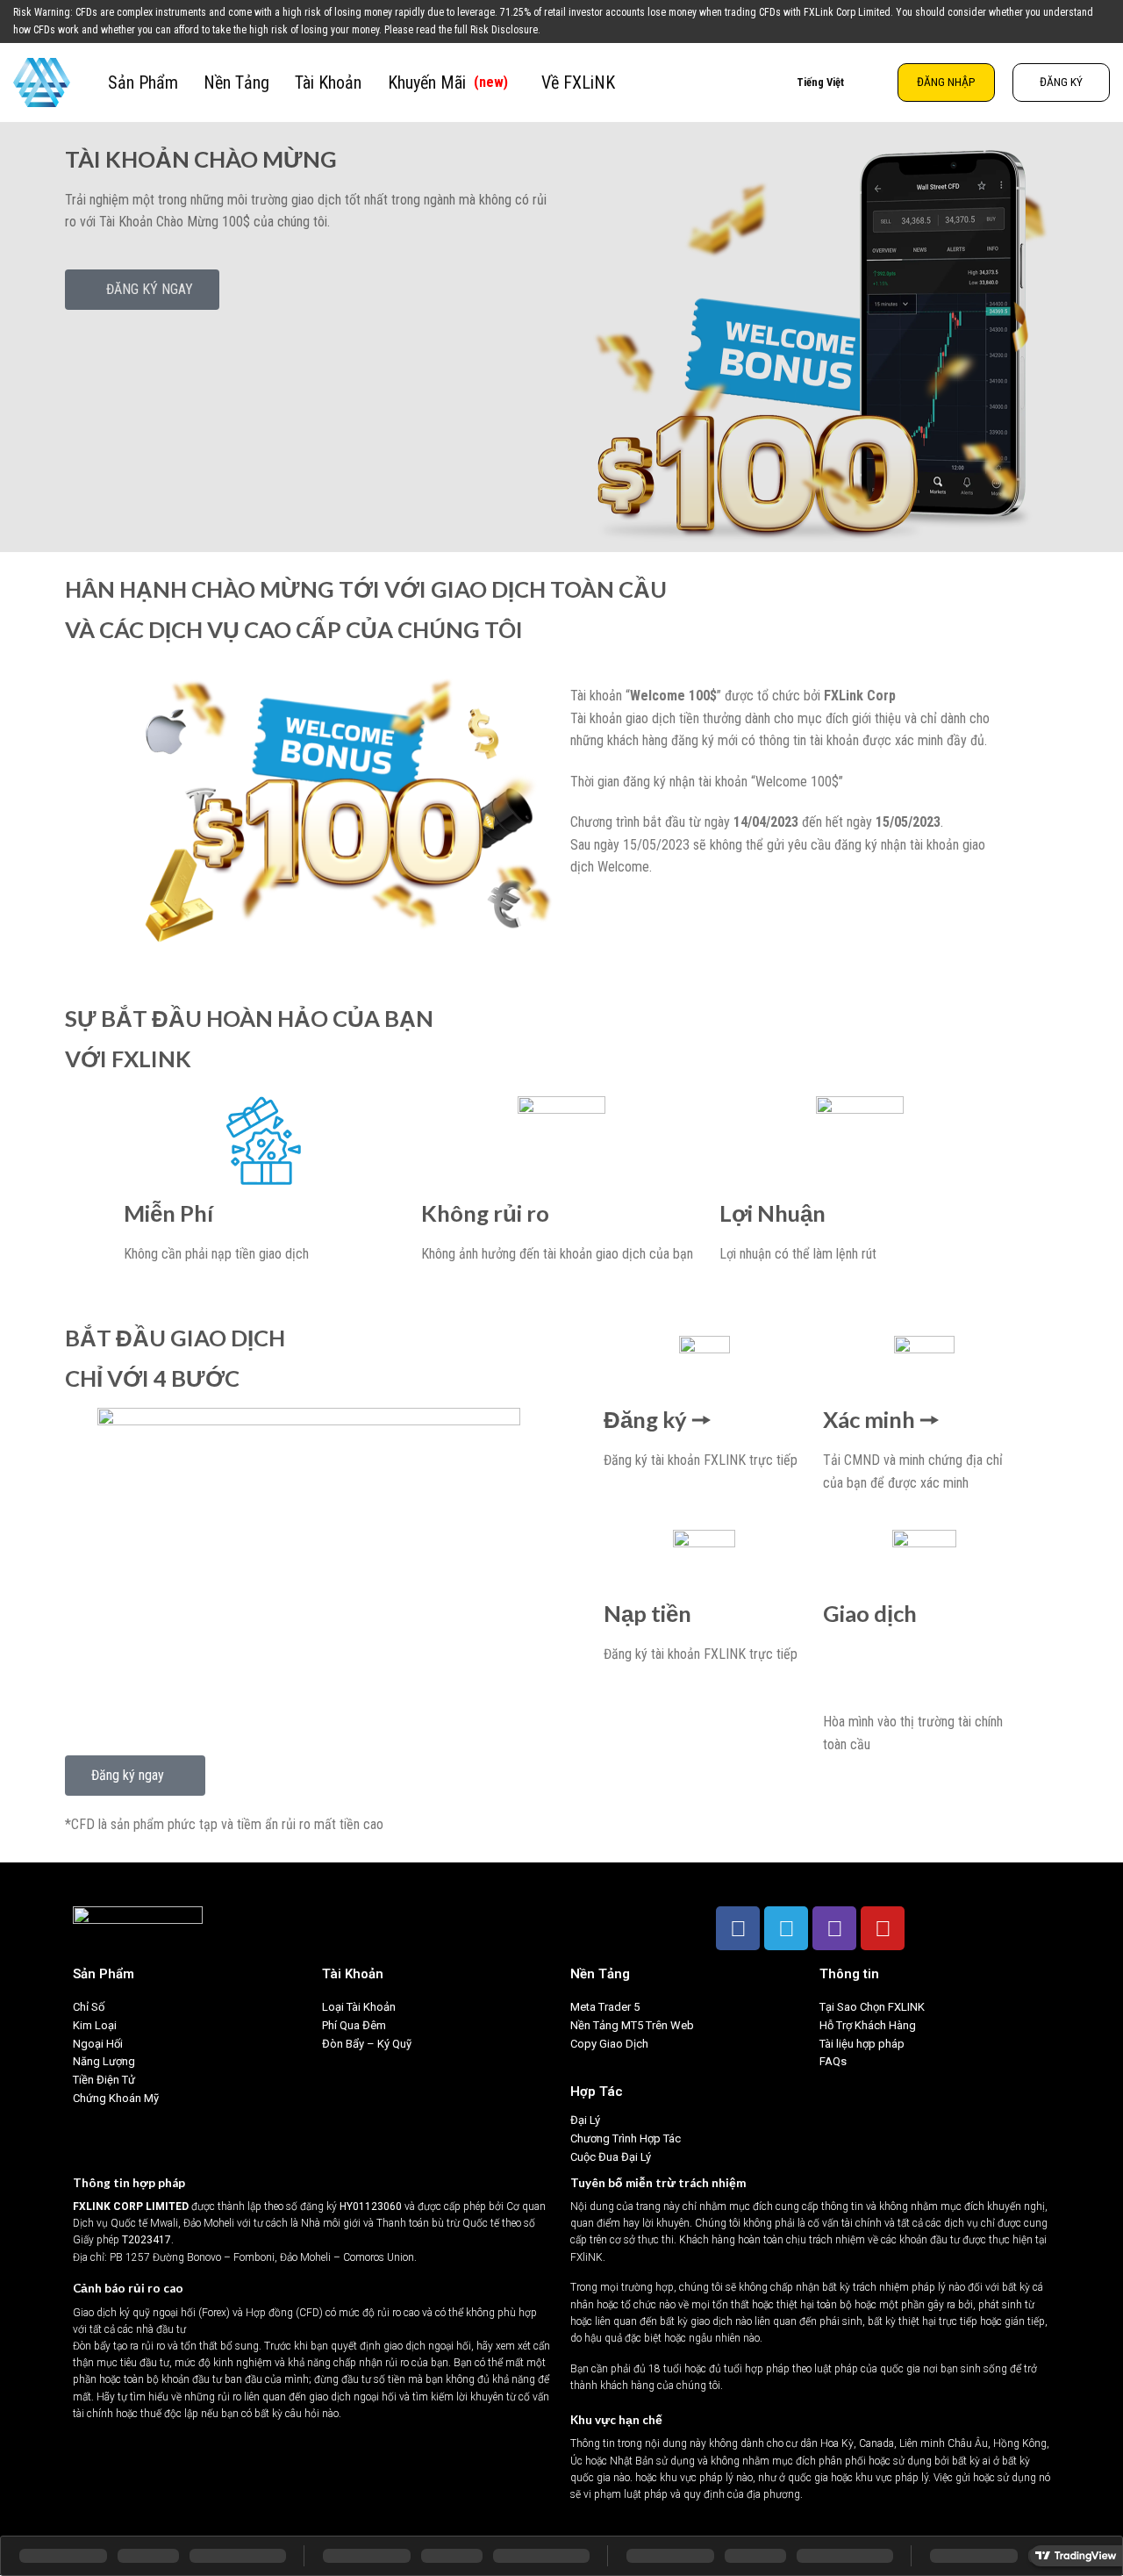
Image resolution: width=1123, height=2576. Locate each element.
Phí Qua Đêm (354, 2025)
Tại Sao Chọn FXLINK (872, 2007)
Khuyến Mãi (448, 83)
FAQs (833, 2061)
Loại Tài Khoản (359, 2007)
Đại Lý (585, 2120)
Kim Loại (95, 2025)
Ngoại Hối (98, 2044)
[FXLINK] (47, 83)
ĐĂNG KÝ (1061, 82)
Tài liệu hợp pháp (862, 2044)
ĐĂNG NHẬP (946, 82)
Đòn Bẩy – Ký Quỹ (368, 2044)
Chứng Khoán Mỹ (116, 2098)
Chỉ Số (89, 2007)
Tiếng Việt (820, 82)
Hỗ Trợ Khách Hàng (868, 2025)
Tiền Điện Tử (104, 2080)
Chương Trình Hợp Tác (626, 2138)
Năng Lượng (104, 2061)
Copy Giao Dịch (609, 2044)
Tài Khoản (328, 83)
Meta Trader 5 (605, 2007)
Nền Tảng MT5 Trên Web (632, 2025)
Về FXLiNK (578, 83)
